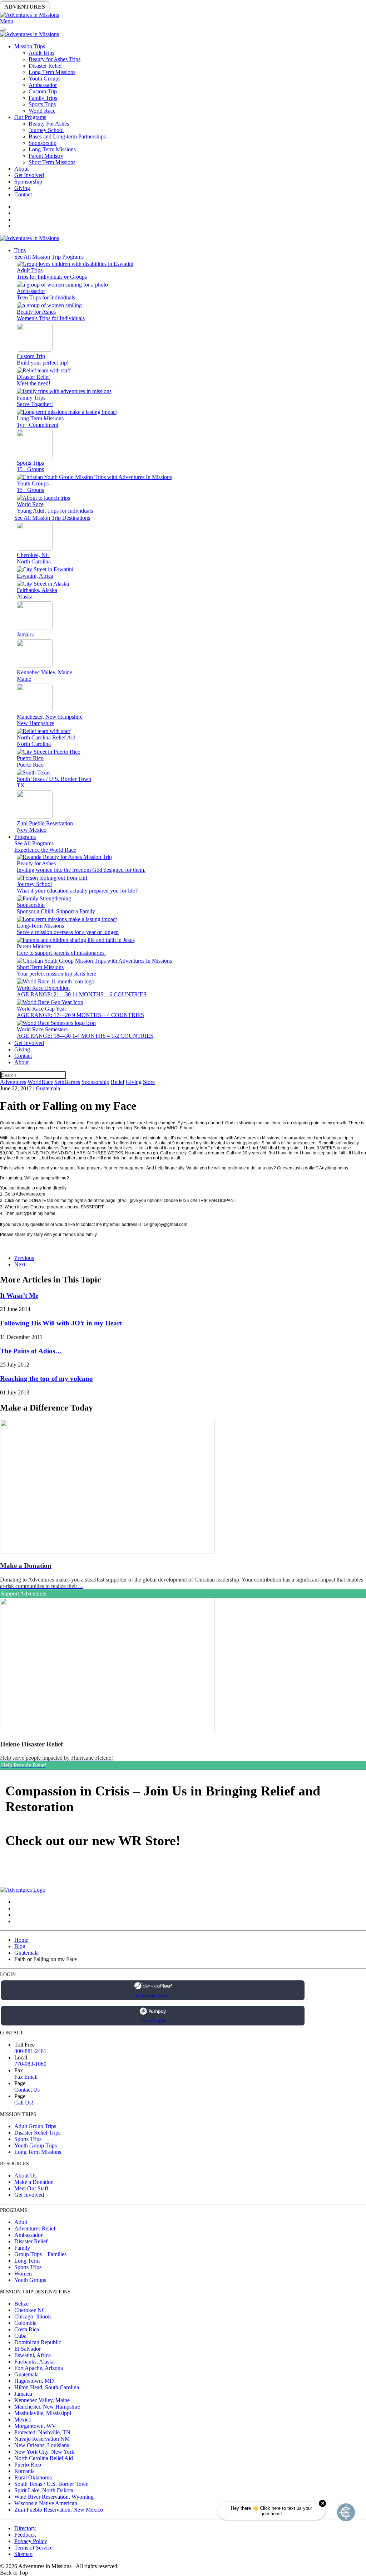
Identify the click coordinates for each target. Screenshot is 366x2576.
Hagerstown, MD (34, 2381)
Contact (23, 194)
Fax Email (26, 2077)
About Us (25, 2176)
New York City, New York (44, 2452)
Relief (215, 7)
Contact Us (27, 2090)
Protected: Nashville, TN (42, 2432)
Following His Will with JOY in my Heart (61, 1323)
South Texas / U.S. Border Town (51, 2484)
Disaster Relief (45, 66)
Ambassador (43, 85)
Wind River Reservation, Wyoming (54, 2497)
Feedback (25, 2535)
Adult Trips (41, 53)
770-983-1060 (30, 2064)
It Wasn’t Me (19, 1296)
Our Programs (30, 117)
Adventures (25, 7)
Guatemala (48, 1088)
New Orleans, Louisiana (42, 2445)
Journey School (46, 130)
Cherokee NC (30, 2310)
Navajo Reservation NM (42, 2439)
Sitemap (23, 2554)
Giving (247, 7)
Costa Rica (27, 2329)
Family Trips (43, 98)
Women (23, 2274)
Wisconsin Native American (46, 2503)
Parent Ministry (46, 156)
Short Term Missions (52, 162)
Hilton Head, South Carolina (47, 2387)
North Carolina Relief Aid (44, 2458)
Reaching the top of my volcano (46, 1379)
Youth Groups (44, 79)
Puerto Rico (28, 2465)
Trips (20, 250)
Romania (24, 2471)
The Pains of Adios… (31, 1351)
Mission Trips (30, 46)
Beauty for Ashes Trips (55, 59)
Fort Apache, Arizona (39, 2368)
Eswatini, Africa (33, 2355)
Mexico (23, 2419)
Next (20, 1264)
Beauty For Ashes (49, 124)
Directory (25, 2528)
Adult (21, 2222)
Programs (25, 837)
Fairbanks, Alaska (34, 2362)
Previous (24, 1258)
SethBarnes (124, 7)
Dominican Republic (38, 2342)
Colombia (25, 2323)
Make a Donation (34, 2182)
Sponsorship (174, 7)
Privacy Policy (31, 2541)
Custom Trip (43, 91)
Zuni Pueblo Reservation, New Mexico (59, 2510)
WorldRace (75, 7)
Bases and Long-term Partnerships (67, 136)
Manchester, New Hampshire (47, 2407)
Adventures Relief (35, 2228)
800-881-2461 (30, 2051)
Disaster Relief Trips (37, 2133)
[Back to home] (29, 15)
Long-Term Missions (52, 149)
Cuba (20, 2336)
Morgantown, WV (35, 2426)
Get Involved (29, 175)
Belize (21, 2304)
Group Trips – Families (40, 2254)
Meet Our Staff (31, 2188)
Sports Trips (42, 104)
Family (22, 2248)
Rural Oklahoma (33, 2477)
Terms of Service (33, 2548)
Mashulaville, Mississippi (43, 2413)
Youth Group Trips (36, 2145)
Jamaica (23, 2394)
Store (277, 7)
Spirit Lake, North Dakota (44, 2490)
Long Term (27, 2261)
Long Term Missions (52, 72)
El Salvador (28, 2349)
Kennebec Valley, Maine (42, 2400)
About (21, 169)
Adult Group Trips (35, 2126)
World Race (42, 111)
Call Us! (24, 2103)
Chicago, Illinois (33, 2316)
